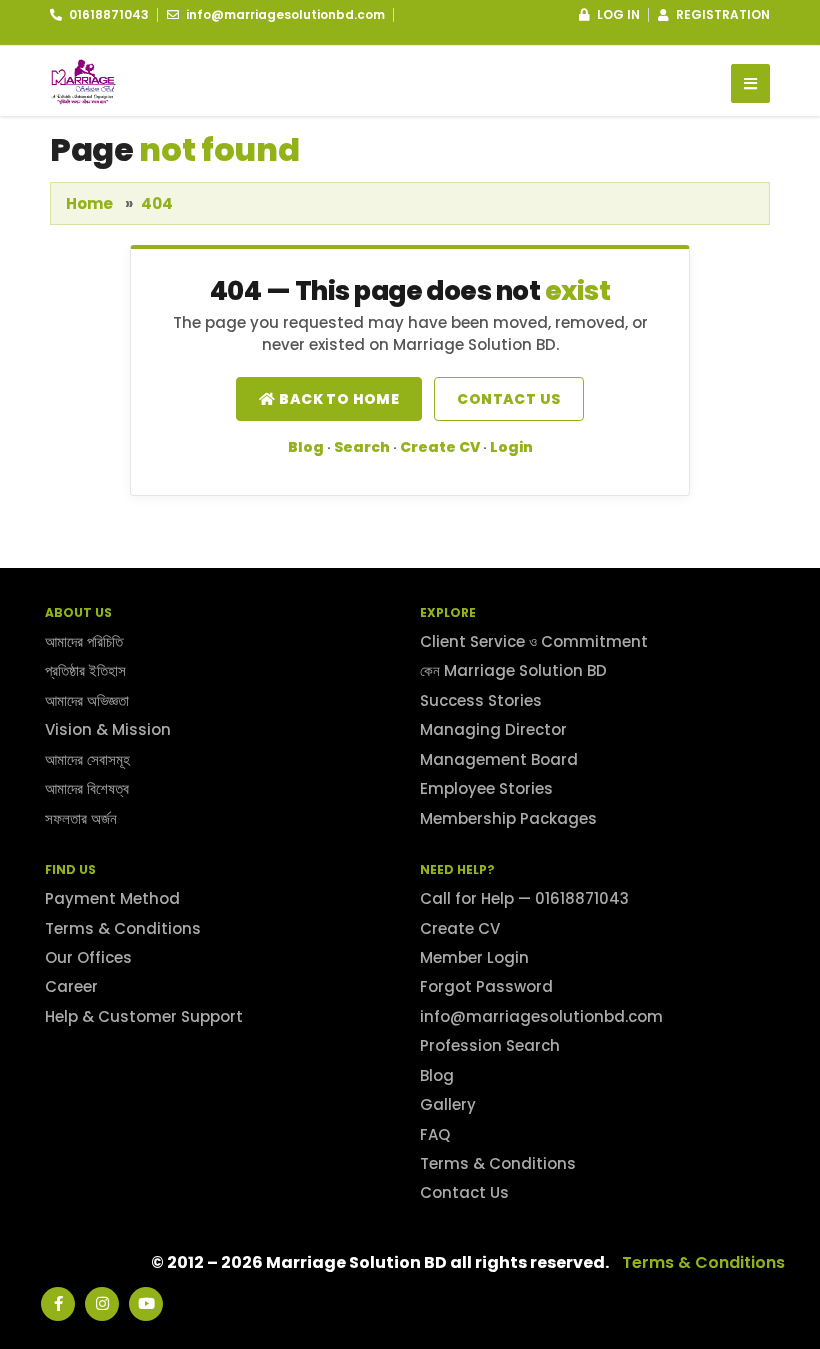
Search (362, 447)
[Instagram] (102, 1304)
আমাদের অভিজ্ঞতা (87, 700)
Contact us (508, 399)
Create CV (440, 447)
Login (511, 447)
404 (157, 203)
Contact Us (464, 1192)
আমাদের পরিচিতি (84, 641)
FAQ (435, 1134)
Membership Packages (508, 818)
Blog (306, 447)
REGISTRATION (721, 14)
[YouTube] (146, 1304)
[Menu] (750, 83)
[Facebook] (58, 1304)
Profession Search (490, 1045)
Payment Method (112, 898)
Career (71, 986)
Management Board (499, 759)
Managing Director (493, 729)
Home (89, 203)
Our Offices (88, 957)
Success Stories (481, 700)
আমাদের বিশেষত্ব (87, 788)
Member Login (474, 957)
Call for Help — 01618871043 (524, 898)
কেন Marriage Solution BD (513, 670)
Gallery (448, 1104)
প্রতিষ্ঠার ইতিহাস (85, 670)
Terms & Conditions (123, 928)
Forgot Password (486, 986)
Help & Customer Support (144, 1016)
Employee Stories (486, 788)
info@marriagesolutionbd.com (541, 1016)
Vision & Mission (108, 729)
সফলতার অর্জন (81, 818)
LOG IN (617, 14)
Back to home (337, 399)
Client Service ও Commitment (534, 641)
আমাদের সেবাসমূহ (87, 759)
